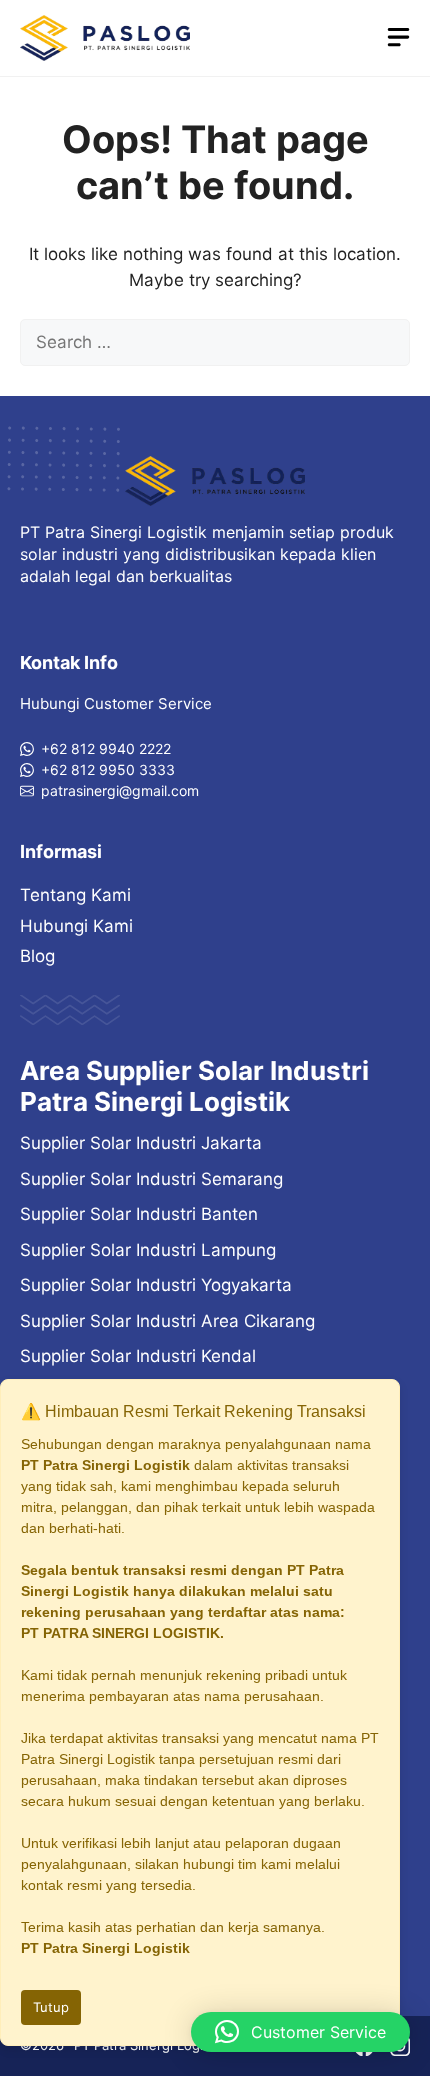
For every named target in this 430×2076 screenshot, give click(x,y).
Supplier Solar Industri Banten (139, 1214)
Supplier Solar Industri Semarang (151, 1179)
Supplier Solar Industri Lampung (148, 1250)
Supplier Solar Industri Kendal (138, 1356)
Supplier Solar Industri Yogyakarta (156, 1285)
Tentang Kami (75, 895)
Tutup (51, 2007)
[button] (300, 2032)
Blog (37, 956)
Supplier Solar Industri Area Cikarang (167, 1321)
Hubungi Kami (76, 926)
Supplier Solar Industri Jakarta (141, 1143)
